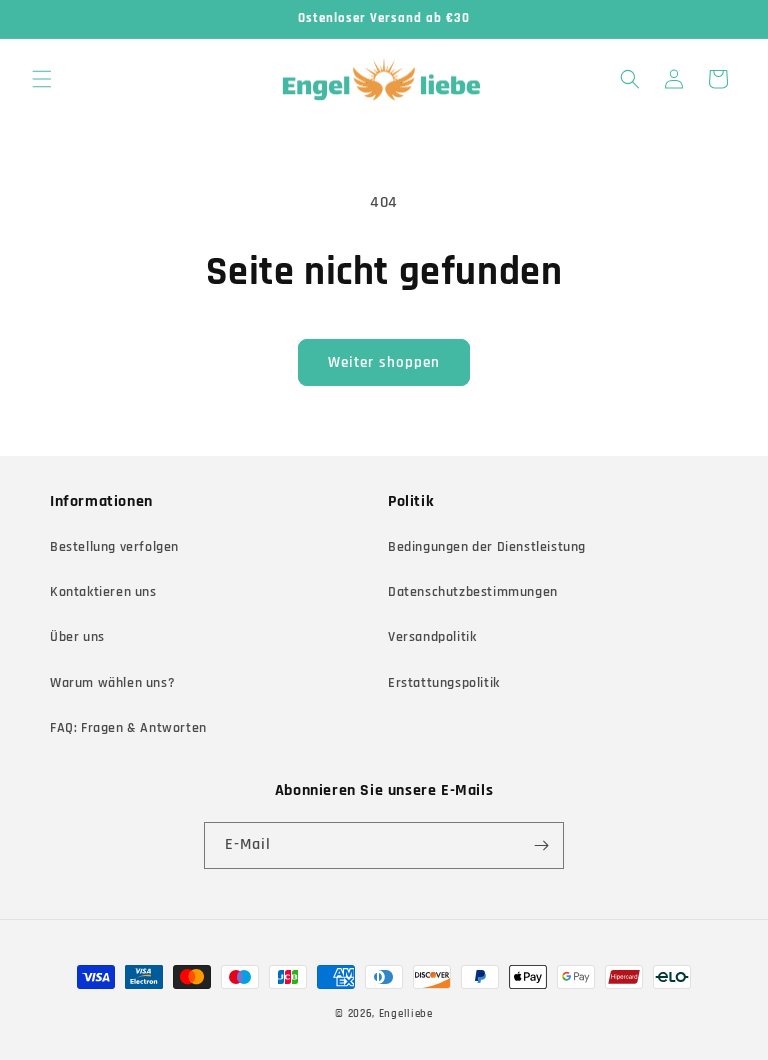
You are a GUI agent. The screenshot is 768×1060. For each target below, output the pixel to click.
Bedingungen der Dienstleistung (487, 547)
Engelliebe (406, 1014)
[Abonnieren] (541, 845)
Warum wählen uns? (112, 683)
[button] (42, 79)
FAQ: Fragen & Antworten (128, 728)
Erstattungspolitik (444, 683)
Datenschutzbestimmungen (473, 592)
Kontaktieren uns (103, 592)
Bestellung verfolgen (114, 547)
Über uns (77, 637)
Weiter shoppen (384, 362)
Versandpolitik (432, 637)
